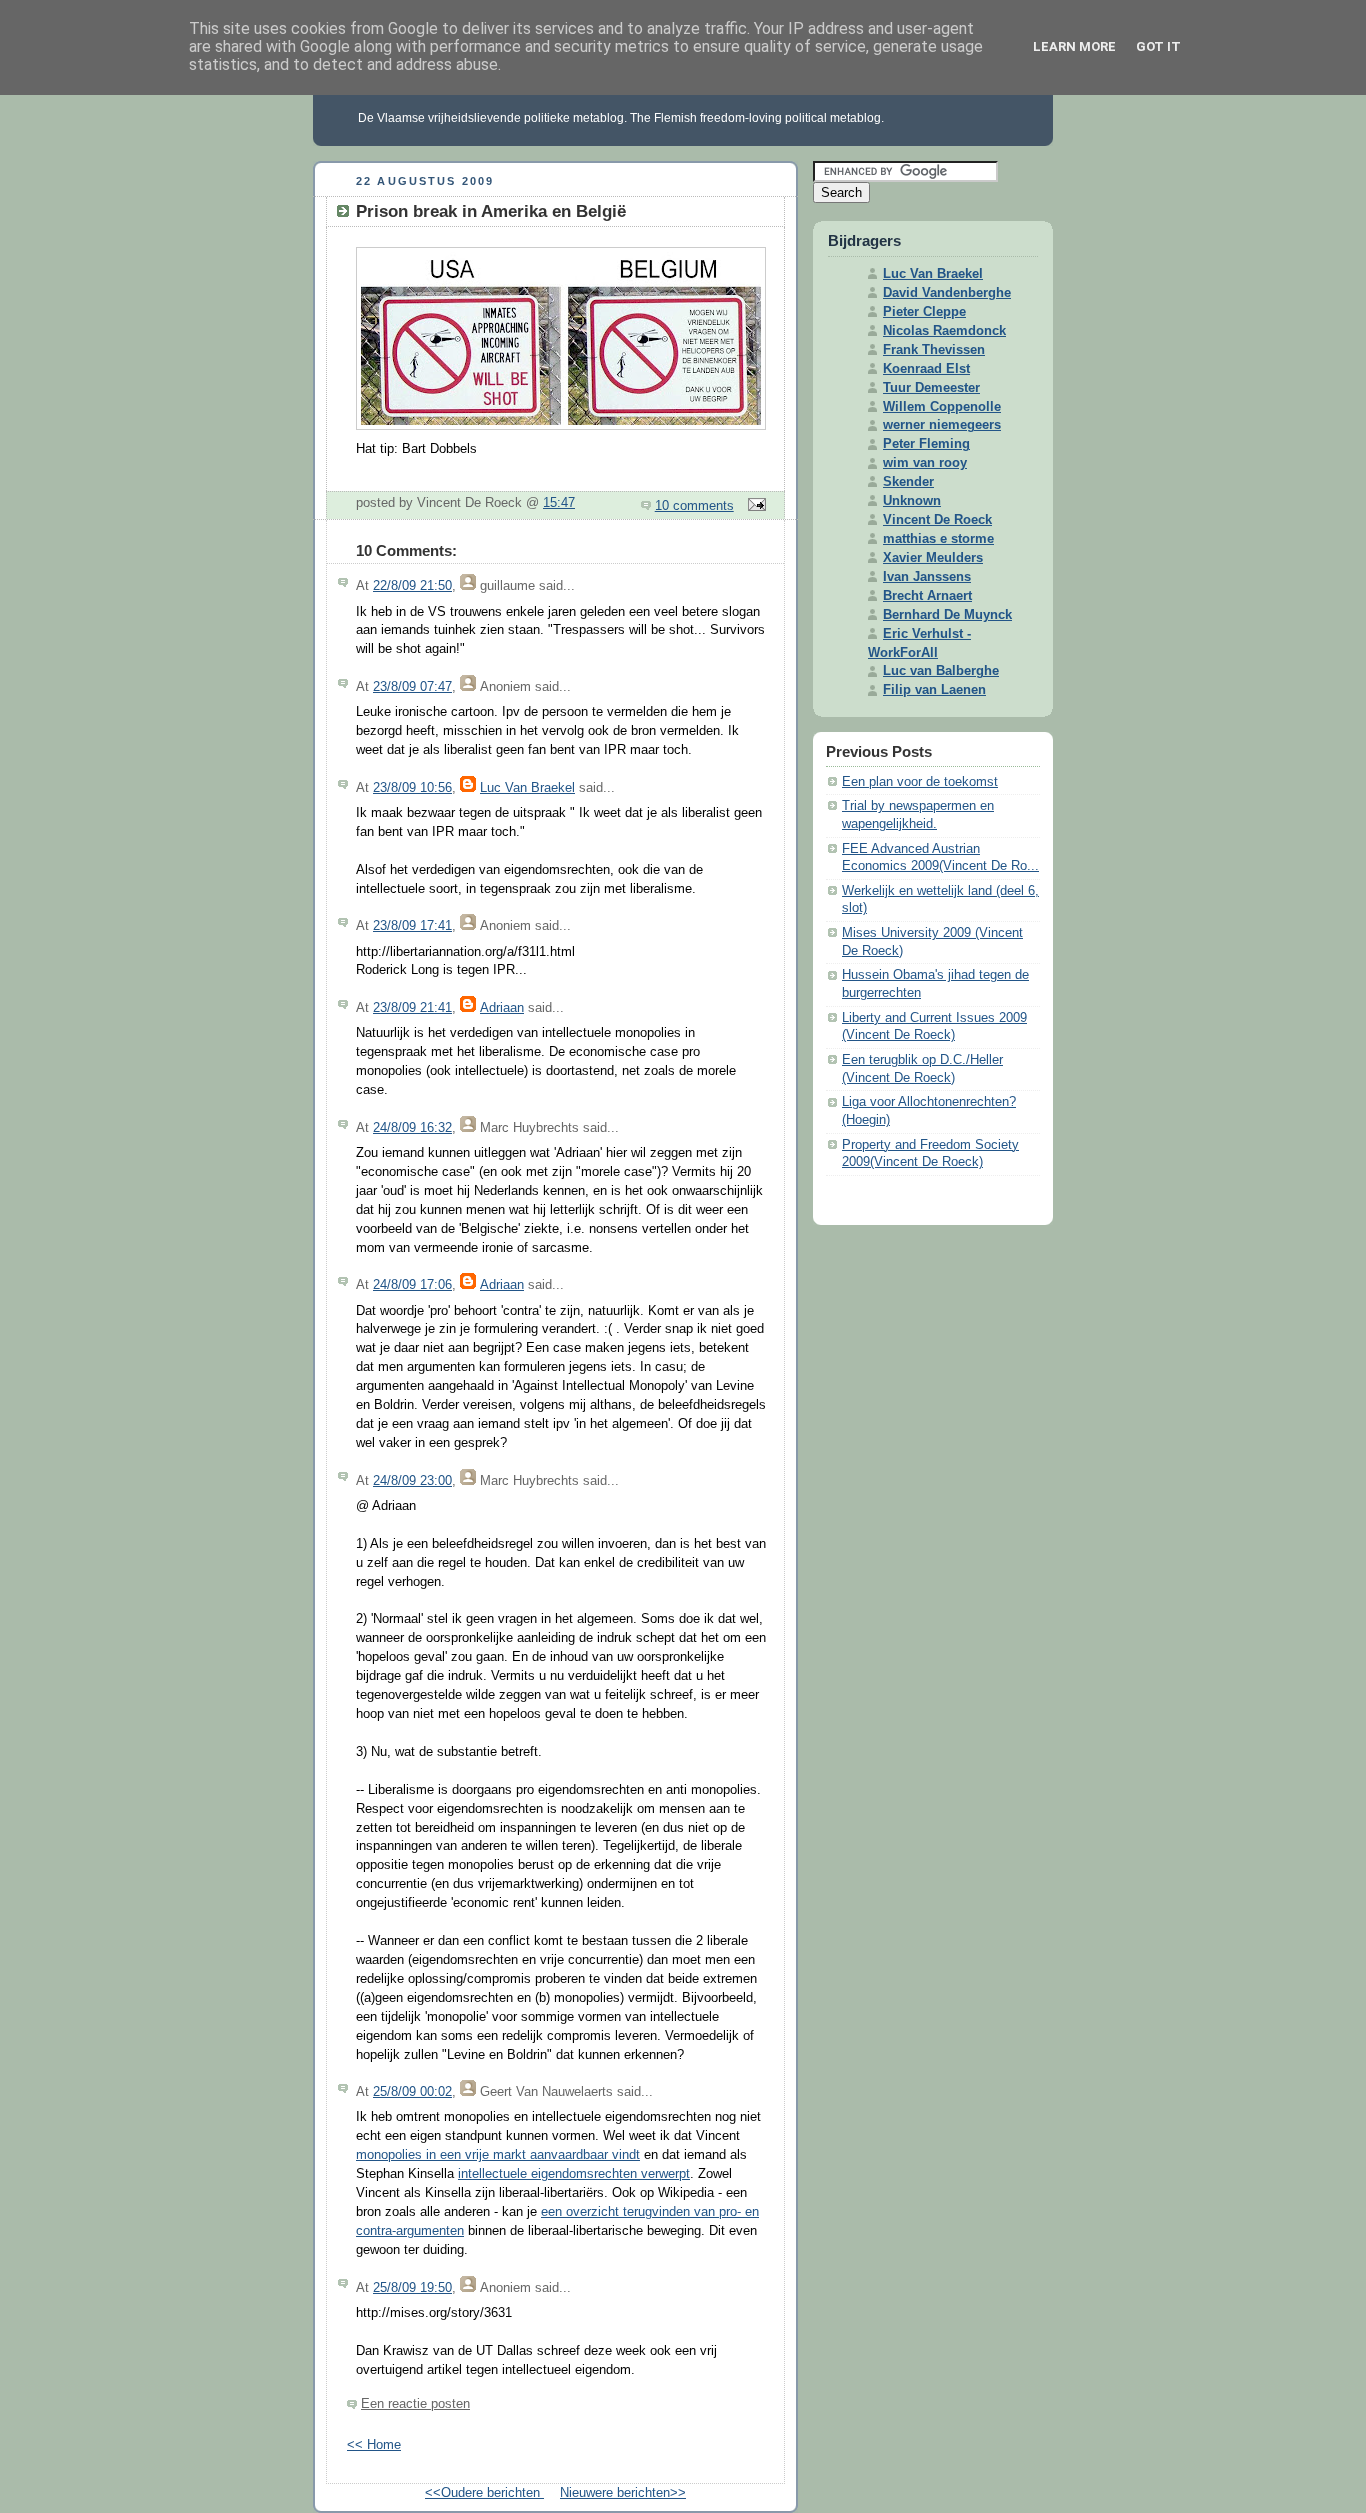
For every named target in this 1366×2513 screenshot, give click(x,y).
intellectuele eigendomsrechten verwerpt (574, 2174)
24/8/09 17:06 (412, 1285)
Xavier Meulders (933, 558)
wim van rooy (925, 463)
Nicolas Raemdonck (944, 331)
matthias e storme (938, 539)
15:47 (559, 503)
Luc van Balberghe (941, 671)
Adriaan (502, 1008)
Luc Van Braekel (527, 788)
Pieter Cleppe (924, 312)
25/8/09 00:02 (412, 2092)
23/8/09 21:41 (412, 1008)
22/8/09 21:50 (412, 586)
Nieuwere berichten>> (623, 2493)
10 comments (694, 506)
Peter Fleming (926, 444)
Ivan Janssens (927, 577)
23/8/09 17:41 (412, 926)
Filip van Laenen (934, 690)
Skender (908, 482)
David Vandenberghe (947, 293)
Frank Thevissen (934, 350)
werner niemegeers (942, 425)
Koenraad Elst (926, 369)
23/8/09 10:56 (412, 788)
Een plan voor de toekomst (920, 782)
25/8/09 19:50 (412, 2288)
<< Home (374, 2445)
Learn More (1074, 46)
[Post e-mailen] (754, 506)
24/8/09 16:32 (412, 1128)
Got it (1158, 46)
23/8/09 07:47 (412, 687)
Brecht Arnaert (927, 596)
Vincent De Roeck (937, 520)
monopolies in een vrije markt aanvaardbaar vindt (498, 2155)
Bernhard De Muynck (947, 615)
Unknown (912, 501)
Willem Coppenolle (942, 407)
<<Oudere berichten (484, 2493)
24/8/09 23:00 (412, 1481)
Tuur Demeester (931, 388)
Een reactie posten (415, 2404)
